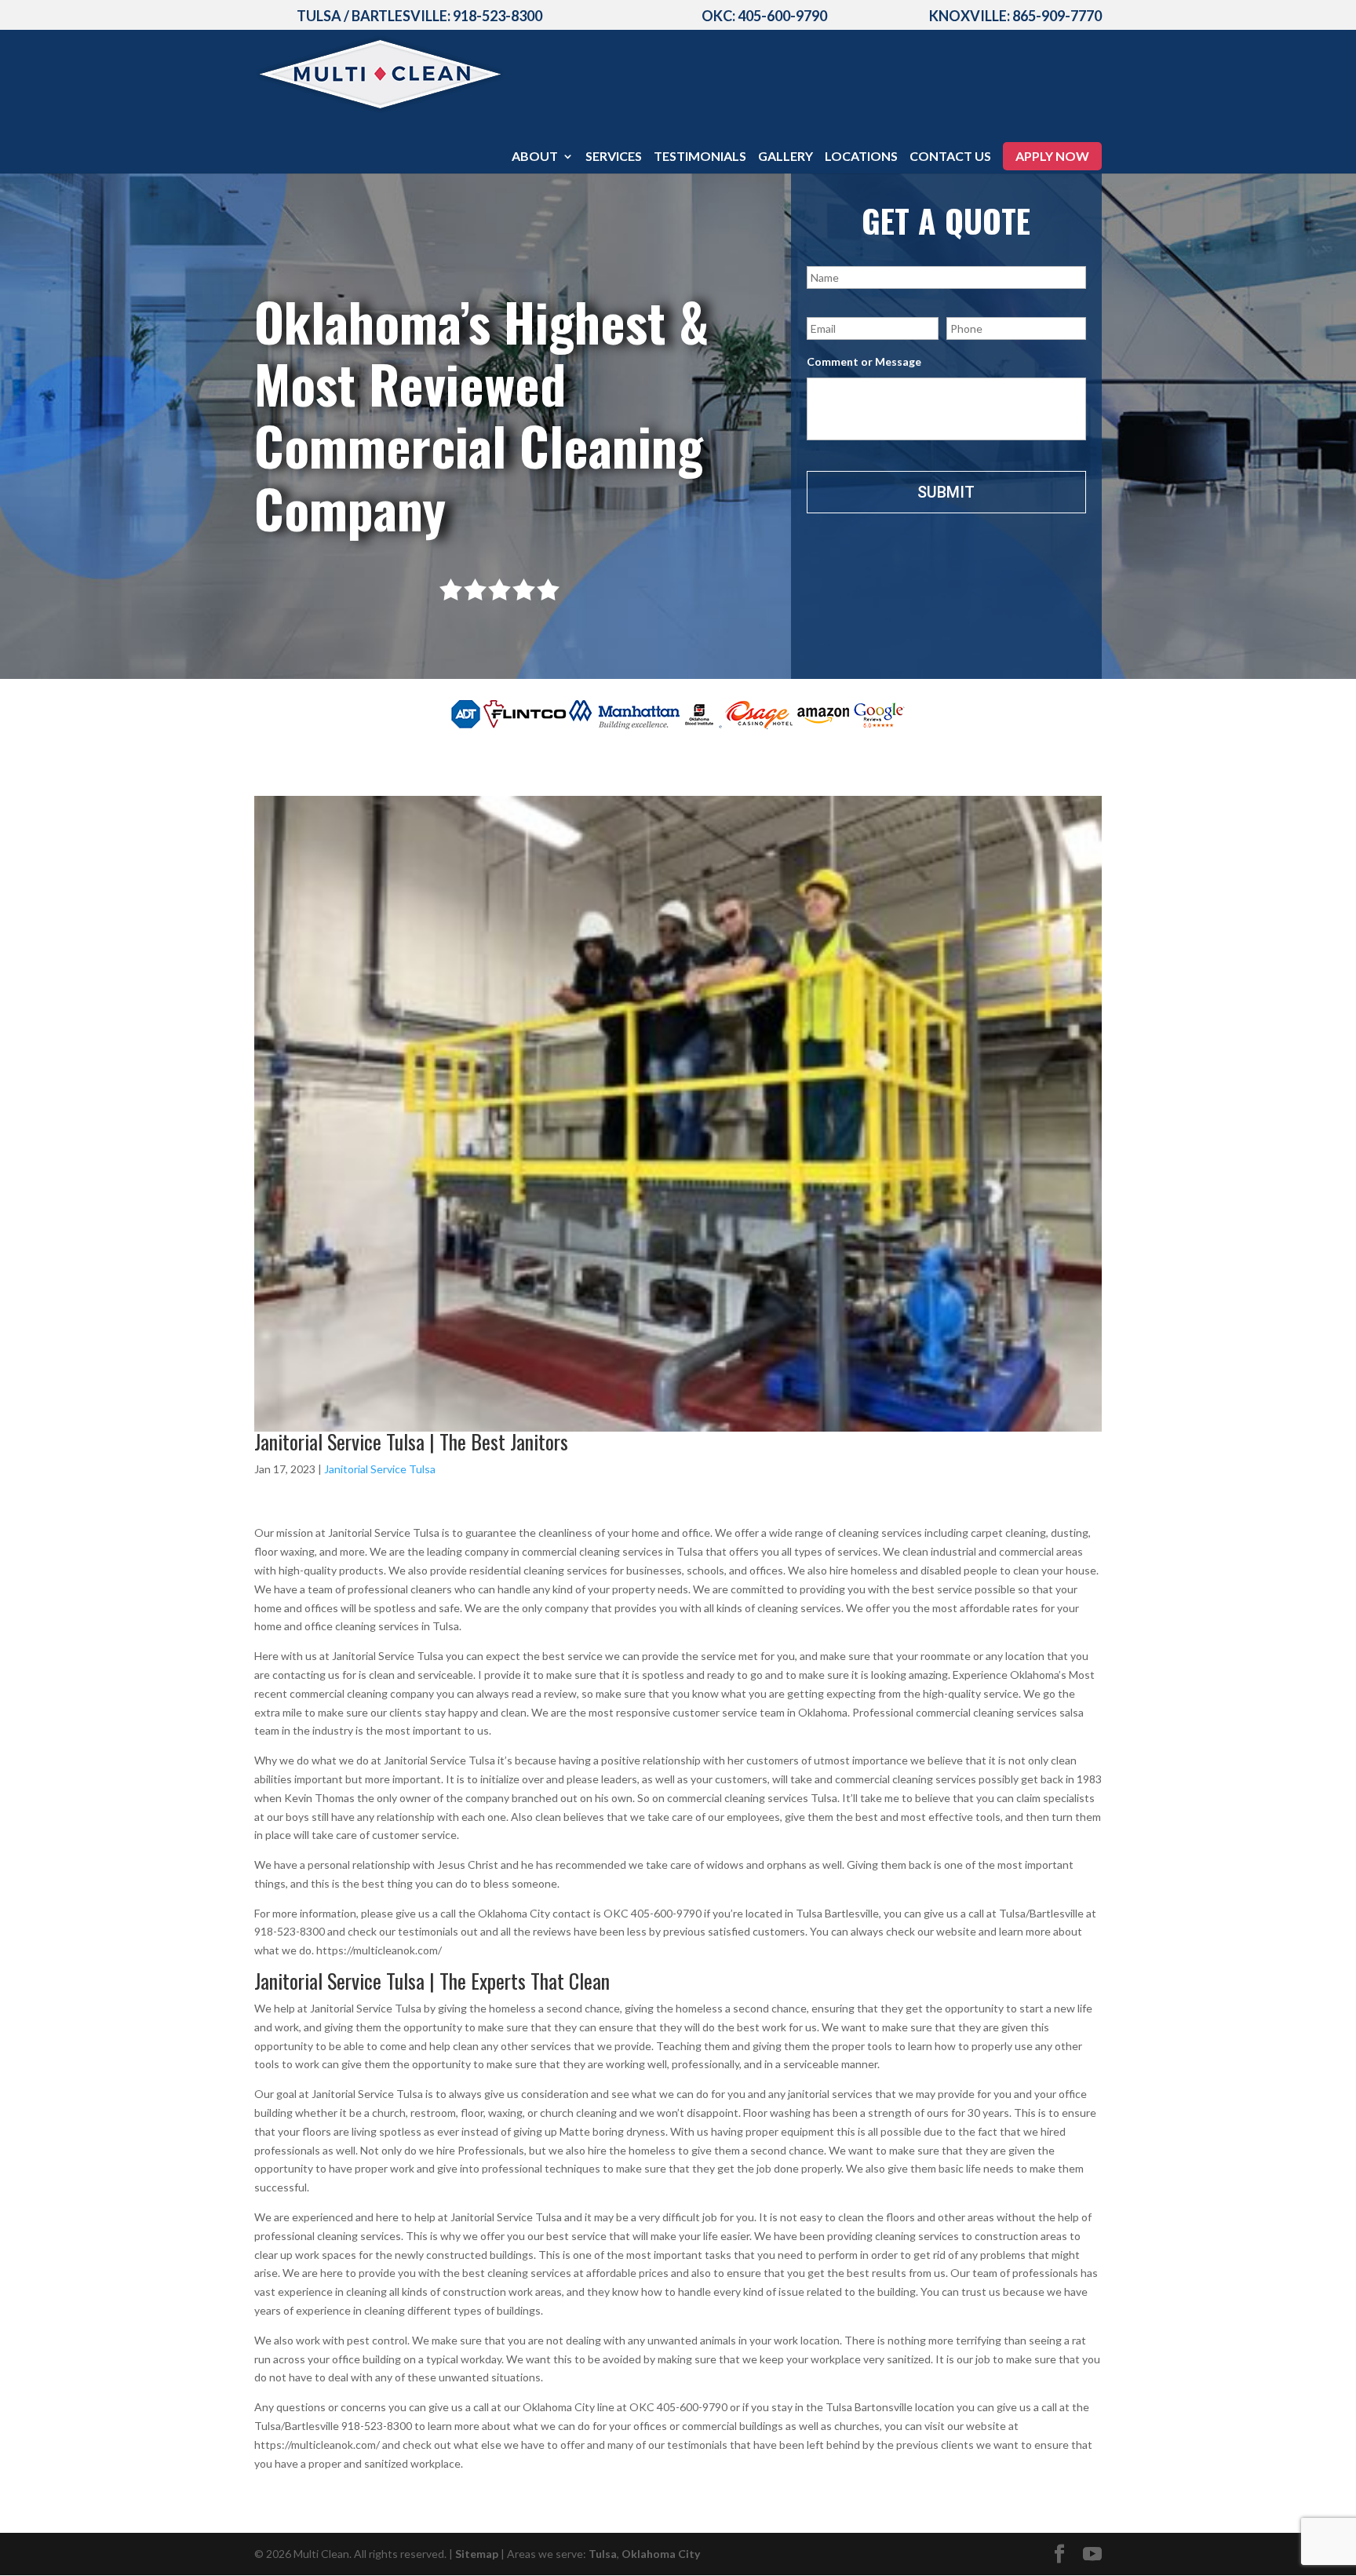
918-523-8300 (498, 16)
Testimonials (700, 157)
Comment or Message (864, 361)
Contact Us (950, 157)
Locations (861, 157)
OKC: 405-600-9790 (764, 16)
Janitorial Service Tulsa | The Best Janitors (411, 1441)
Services (614, 157)
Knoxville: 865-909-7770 (1015, 16)
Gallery (786, 157)
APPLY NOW (1052, 156)
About (535, 157)
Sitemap (477, 2554)
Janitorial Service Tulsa (380, 1469)
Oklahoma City (661, 2554)
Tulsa (603, 2554)
